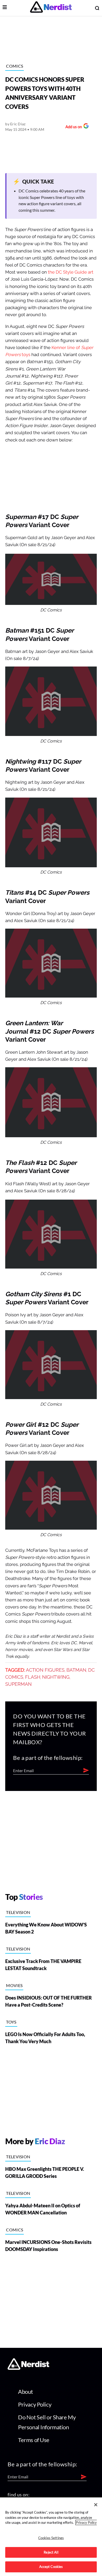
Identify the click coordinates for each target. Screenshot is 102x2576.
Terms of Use (34, 2440)
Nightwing (56, 1677)
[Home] (28, 2368)
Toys (11, 2022)
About (25, 2392)
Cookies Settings (51, 2538)
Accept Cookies (51, 2567)
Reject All (51, 2552)
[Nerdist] (51, 8)
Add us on (72, 127)
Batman (76, 1670)
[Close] (96, 2505)
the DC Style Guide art (71, 272)
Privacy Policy (35, 2404)
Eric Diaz (18, 124)
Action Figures (45, 1670)
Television (18, 1912)
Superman (18, 1684)
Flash (33, 1677)
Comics (15, 66)
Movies (14, 1985)
